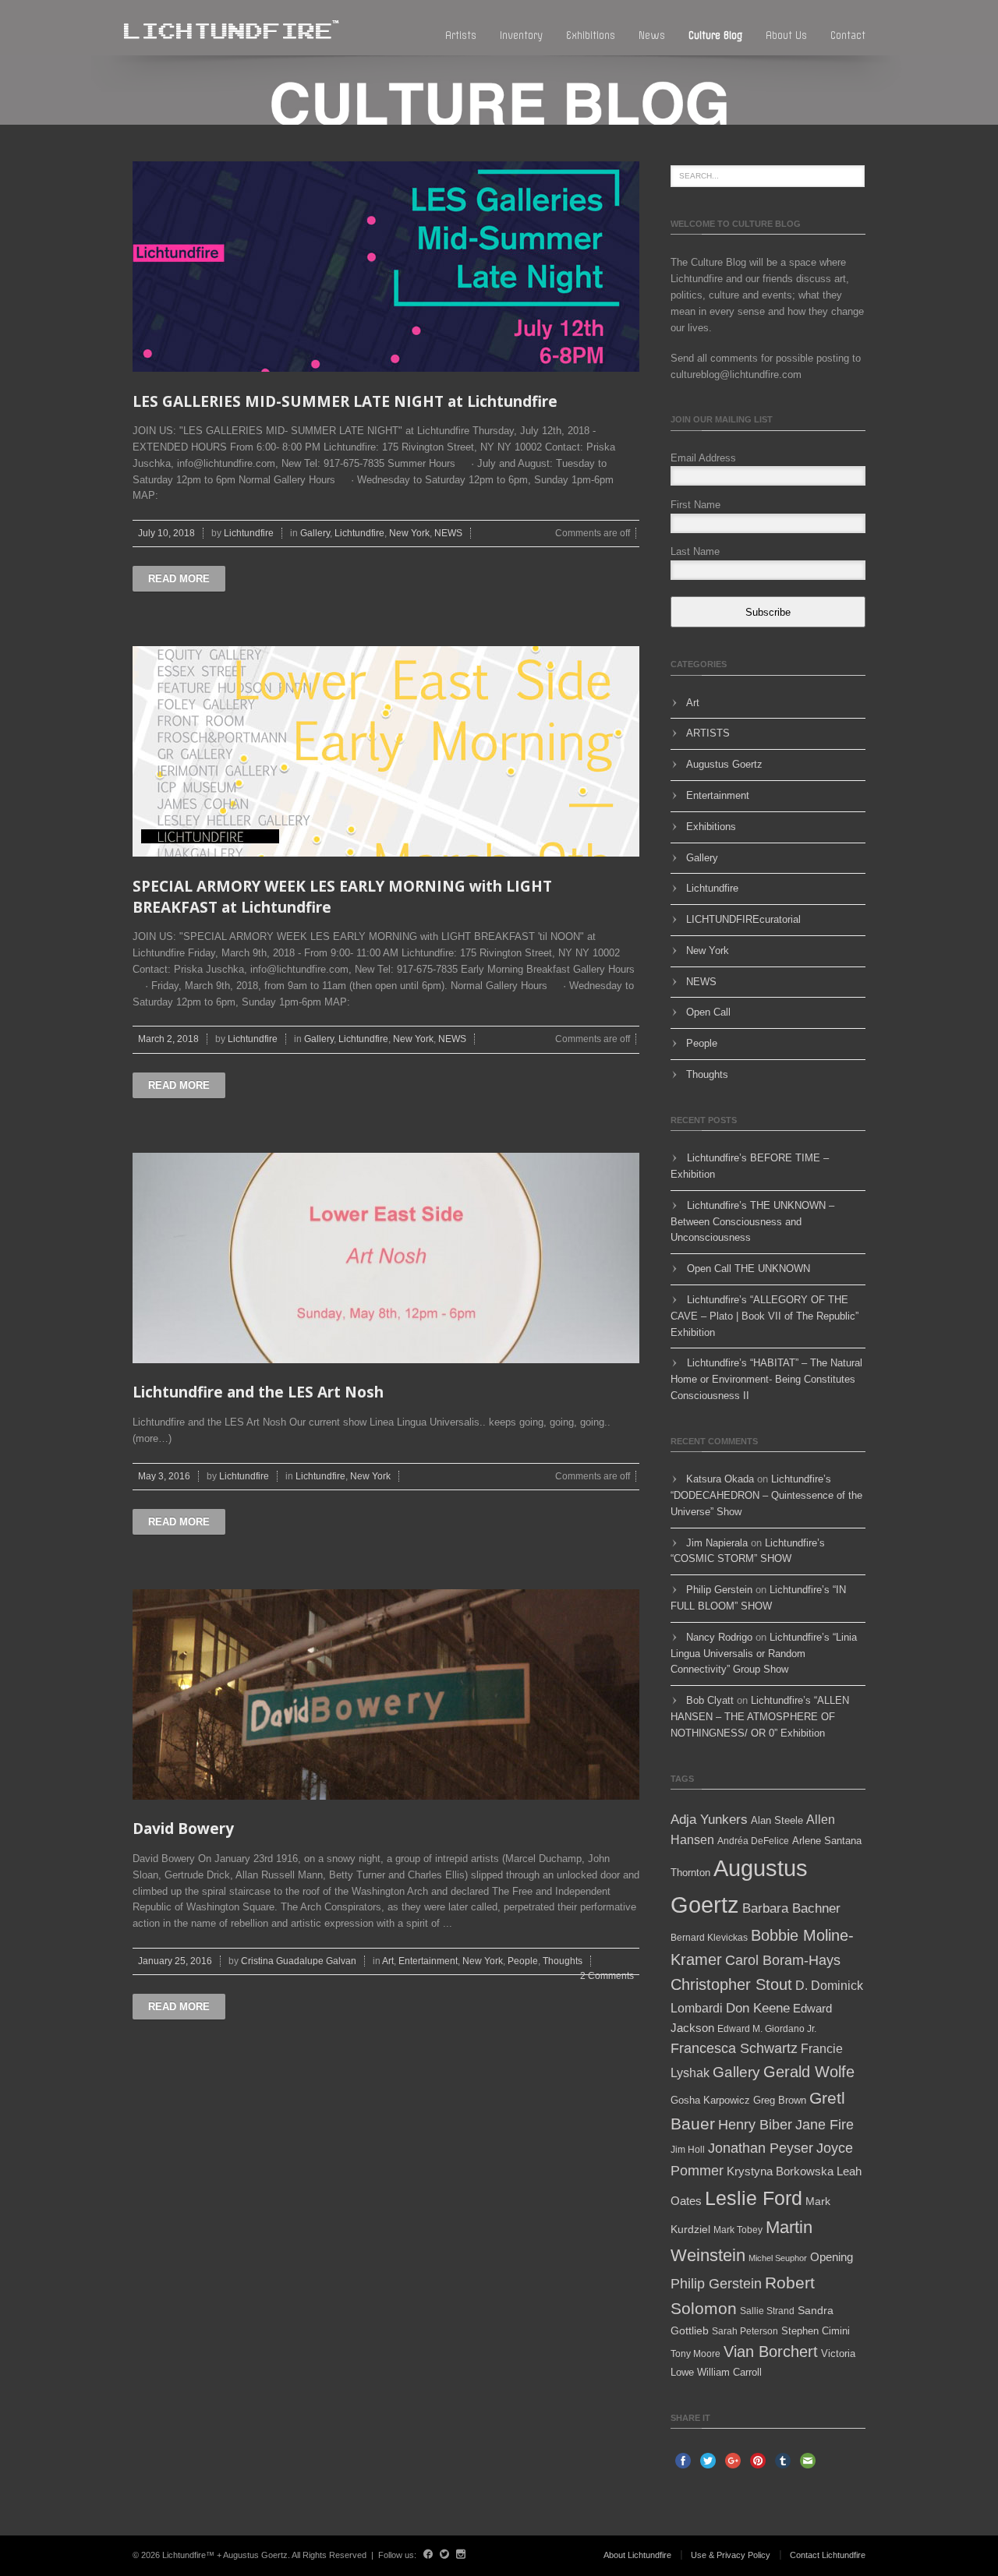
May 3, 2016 (164, 1476)
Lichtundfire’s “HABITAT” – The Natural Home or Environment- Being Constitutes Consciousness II (766, 1379)
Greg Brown (780, 2100)
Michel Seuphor (778, 2258)
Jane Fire (825, 2125)
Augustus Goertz (724, 764)
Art (388, 1961)
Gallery (315, 533)
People (523, 1961)
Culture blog (715, 35)
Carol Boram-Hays (783, 1960)
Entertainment (428, 1961)
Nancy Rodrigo (719, 1637)
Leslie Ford (754, 2198)
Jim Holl (688, 2150)
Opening (832, 2257)
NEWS (448, 533)
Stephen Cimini (816, 2331)
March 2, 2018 (168, 1039)
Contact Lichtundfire (828, 2555)
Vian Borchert (771, 2352)
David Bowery (183, 1829)
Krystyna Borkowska (780, 2171)
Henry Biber (755, 2125)
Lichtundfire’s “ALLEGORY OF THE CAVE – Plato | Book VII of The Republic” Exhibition (764, 1316)
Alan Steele (777, 1820)
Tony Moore (695, 2354)
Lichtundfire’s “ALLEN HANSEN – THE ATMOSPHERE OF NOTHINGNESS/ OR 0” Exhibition (760, 1717)
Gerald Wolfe (809, 2072)
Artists (461, 35)
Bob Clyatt (710, 1700)
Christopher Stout (731, 1984)
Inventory (521, 35)
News (652, 35)
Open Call (708, 1012)
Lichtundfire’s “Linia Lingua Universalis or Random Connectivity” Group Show (764, 1654)
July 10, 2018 (166, 533)
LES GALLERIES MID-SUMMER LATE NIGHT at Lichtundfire (345, 401)
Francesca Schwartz (734, 2048)
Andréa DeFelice (753, 1841)
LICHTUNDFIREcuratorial (743, 919)
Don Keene (758, 2008)
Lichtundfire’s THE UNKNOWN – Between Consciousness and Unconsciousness (752, 1222)
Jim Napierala (717, 1543)
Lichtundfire (249, 533)
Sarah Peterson (745, 2331)
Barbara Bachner (791, 1908)
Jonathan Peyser (761, 2148)
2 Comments (607, 1976)
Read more (179, 579)
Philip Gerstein (719, 1590)
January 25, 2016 (175, 1961)
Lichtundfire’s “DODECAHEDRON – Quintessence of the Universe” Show (766, 1495)
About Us (786, 35)
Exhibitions (591, 35)
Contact (848, 35)
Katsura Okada (720, 1479)
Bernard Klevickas (709, 1938)
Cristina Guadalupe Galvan (299, 1961)
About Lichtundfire (637, 2555)
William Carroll (729, 2372)
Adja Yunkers (709, 1820)
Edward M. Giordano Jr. (767, 2029)
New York (409, 533)
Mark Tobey (738, 2230)
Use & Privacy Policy (731, 2555)
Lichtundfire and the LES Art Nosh (258, 1392)
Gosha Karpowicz (710, 2100)
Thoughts (563, 1961)
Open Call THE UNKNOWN (748, 1269)
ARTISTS (708, 733)
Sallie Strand (767, 2311)
